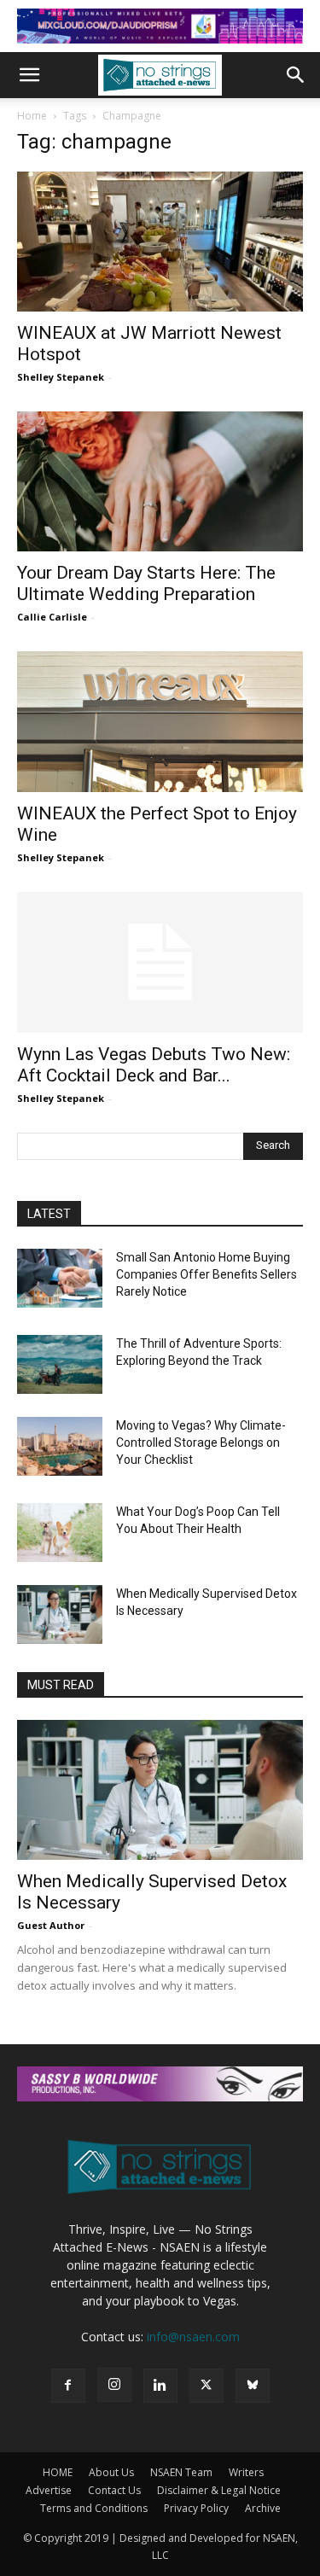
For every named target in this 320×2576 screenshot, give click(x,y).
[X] (207, 2386)
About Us (111, 2472)
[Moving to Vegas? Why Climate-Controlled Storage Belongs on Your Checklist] (60, 1446)
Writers (246, 2472)
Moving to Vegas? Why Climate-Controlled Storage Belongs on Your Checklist (201, 1442)
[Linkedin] (160, 2386)
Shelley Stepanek (61, 377)
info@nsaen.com (193, 2337)
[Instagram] (114, 2385)
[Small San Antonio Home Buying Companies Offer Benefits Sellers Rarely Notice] (60, 1278)
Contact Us (114, 2490)
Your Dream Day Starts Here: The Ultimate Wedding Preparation (146, 583)
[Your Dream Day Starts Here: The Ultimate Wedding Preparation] (160, 481)
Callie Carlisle (52, 617)
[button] (29, 75)
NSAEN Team (181, 2472)
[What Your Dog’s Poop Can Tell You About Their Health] (60, 1533)
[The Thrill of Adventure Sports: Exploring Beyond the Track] (60, 1364)
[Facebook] (68, 2386)
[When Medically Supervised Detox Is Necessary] (60, 1614)
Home (32, 116)
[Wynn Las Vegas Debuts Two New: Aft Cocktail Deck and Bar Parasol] (160, 962)
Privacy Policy (196, 2508)
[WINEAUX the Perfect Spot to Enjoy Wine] (160, 721)
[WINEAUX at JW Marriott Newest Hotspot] (160, 242)
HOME (58, 2472)
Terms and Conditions (94, 2508)
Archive (263, 2508)
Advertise (49, 2490)
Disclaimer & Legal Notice (219, 2490)
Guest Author (51, 1925)
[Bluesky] (253, 2386)
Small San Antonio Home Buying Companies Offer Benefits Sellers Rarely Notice (207, 1274)
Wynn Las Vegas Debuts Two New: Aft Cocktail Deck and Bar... (154, 1065)
